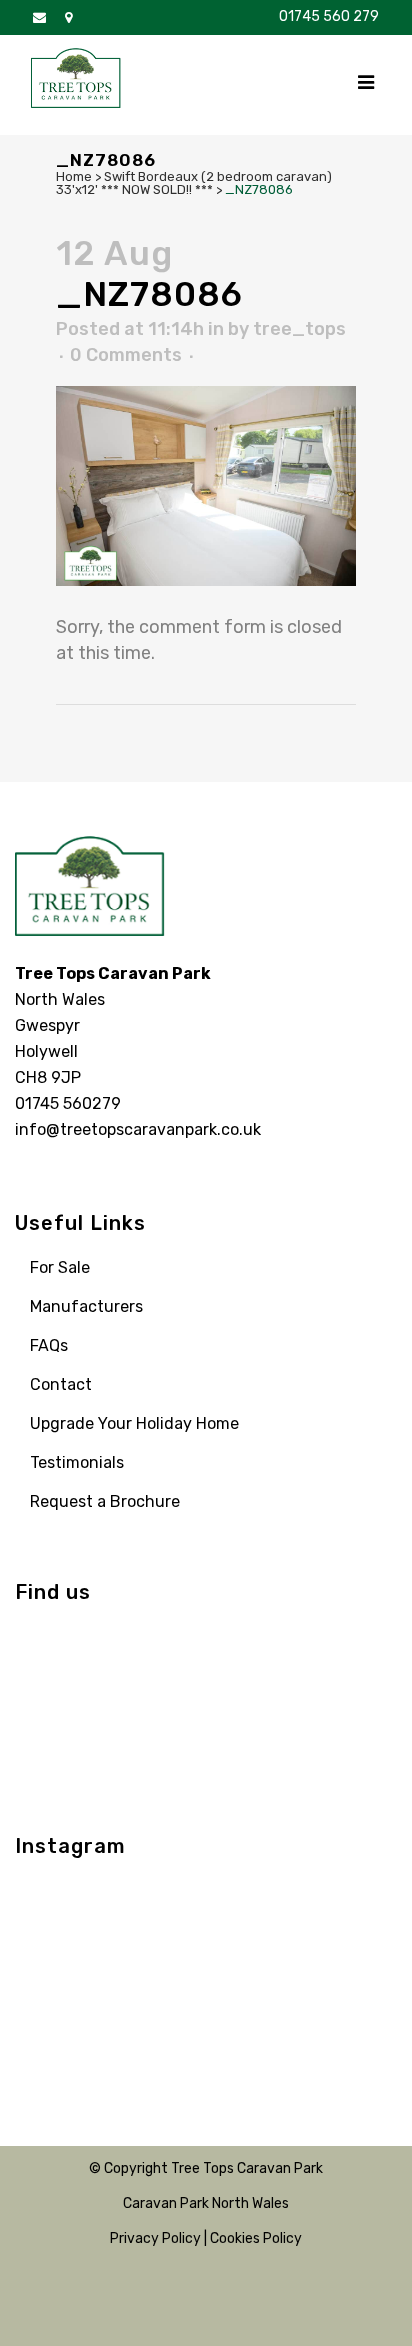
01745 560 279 (329, 16)
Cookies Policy (256, 2238)
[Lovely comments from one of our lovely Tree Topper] (353, 2022)
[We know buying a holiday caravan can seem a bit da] (59, 1963)
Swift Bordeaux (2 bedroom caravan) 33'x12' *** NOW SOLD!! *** (194, 183)
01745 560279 (68, 1103)
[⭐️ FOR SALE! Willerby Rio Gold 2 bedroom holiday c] (353, 1904)
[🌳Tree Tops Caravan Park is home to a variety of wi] (255, 1904)
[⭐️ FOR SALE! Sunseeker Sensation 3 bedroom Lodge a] (59, 1904)
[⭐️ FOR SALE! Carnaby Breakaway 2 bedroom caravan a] (157, 1963)
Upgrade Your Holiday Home (134, 1423)
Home (74, 176)
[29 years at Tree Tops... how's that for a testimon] (157, 1904)
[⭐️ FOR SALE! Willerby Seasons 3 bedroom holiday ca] (255, 2022)
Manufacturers (86, 1306)
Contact (61, 1384)
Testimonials (77, 1462)
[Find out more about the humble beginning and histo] (59, 2022)
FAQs (49, 1345)
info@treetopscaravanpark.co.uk (138, 1129)
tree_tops (299, 329)
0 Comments (126, 355)
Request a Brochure (105, 1501)
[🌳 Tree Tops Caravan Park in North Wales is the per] (157, 2022)
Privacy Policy (155, 2238)
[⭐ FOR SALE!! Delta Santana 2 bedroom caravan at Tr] (255, 1963)
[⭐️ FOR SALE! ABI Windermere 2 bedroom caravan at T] (353, 1963)
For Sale (60, 1267)
